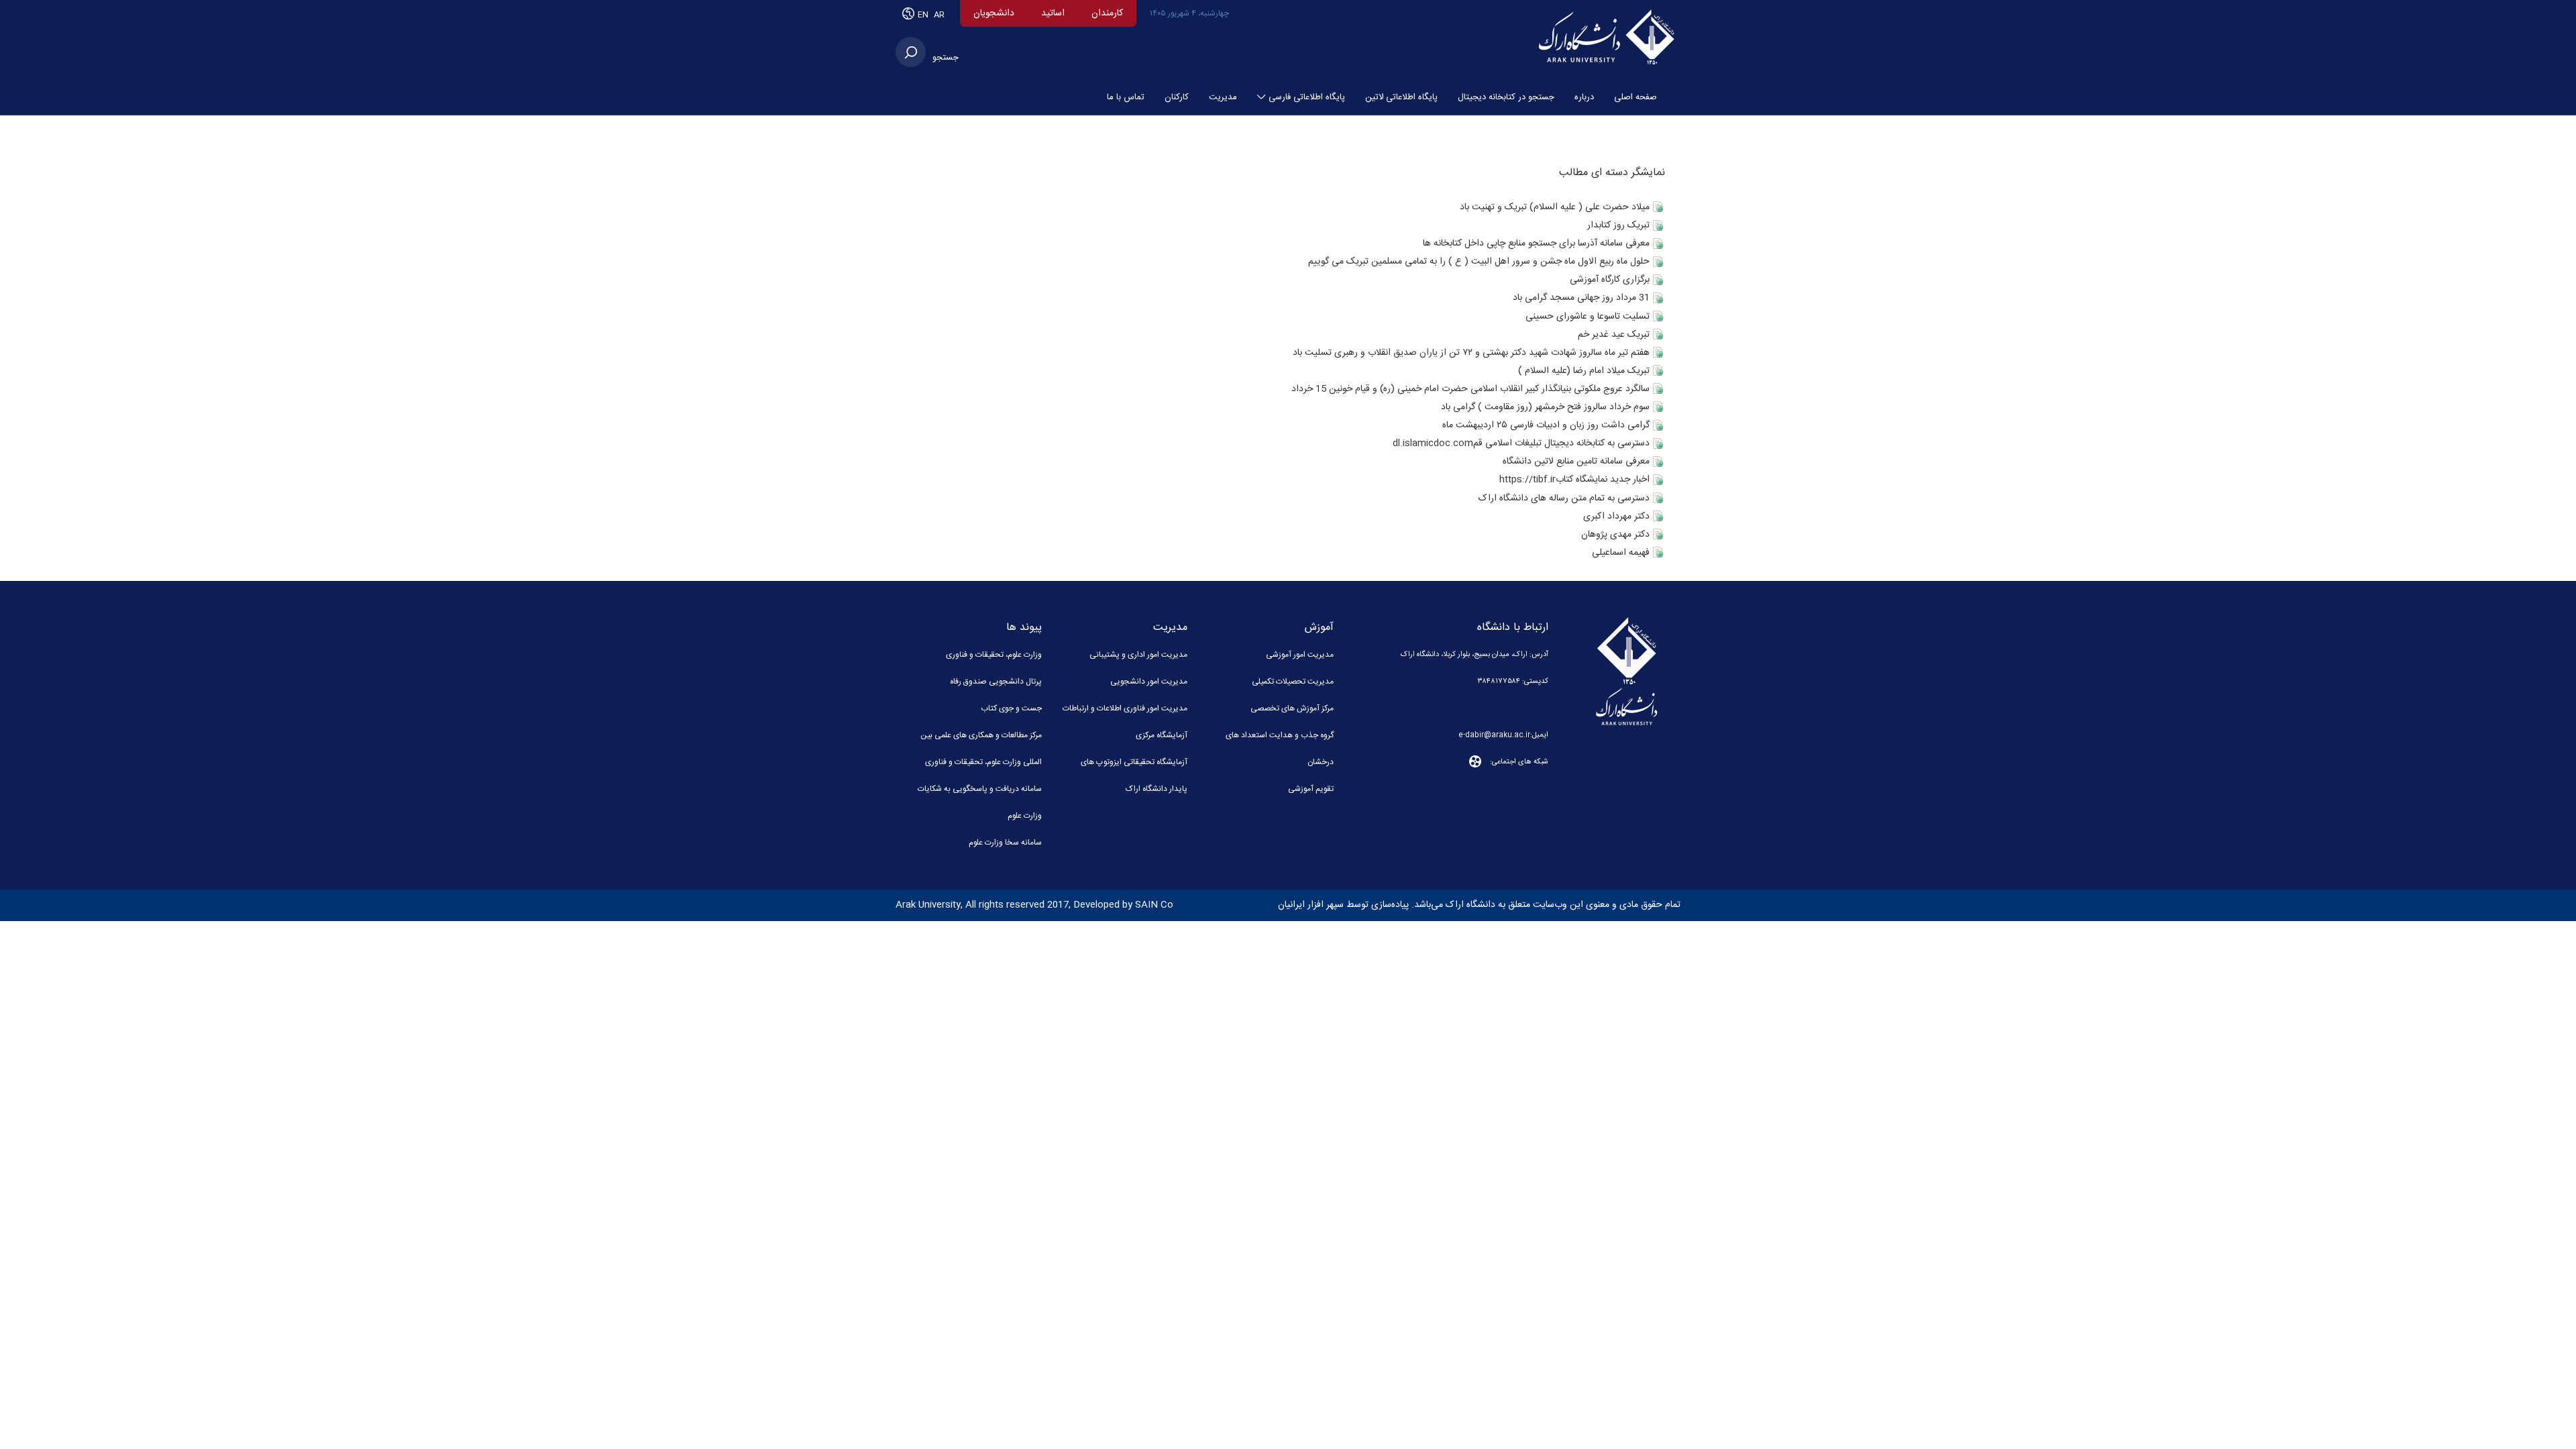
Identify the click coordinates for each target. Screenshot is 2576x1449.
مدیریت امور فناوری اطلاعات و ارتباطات (1125, 708)
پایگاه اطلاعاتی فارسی (1307, 97)
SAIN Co (1154, 905)
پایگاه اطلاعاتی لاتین (1401, 97)
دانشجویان (994, 13)
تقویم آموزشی (1311, 789)
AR (939, 15)
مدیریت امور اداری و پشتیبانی (1138, 655)
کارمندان (1107, 13)
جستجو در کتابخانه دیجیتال (1506, 97)
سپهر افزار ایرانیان (1311, 905)
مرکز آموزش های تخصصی (1292, 708)
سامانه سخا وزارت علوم (1005, 843)
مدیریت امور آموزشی (1300, 655)
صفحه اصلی (1635, 97)
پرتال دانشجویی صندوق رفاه (996, 682)
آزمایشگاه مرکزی (1162, 735)
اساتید (1053, 13)
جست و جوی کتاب (1011, 708)
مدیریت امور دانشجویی (1149, 682)
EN (924, 15)
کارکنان (1177, 97)
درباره (1584, 97)
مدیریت (1223, 97)
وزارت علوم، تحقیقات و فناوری (994, 655)
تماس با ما (1126, 97)
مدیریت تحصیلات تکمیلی (1293, 682)
